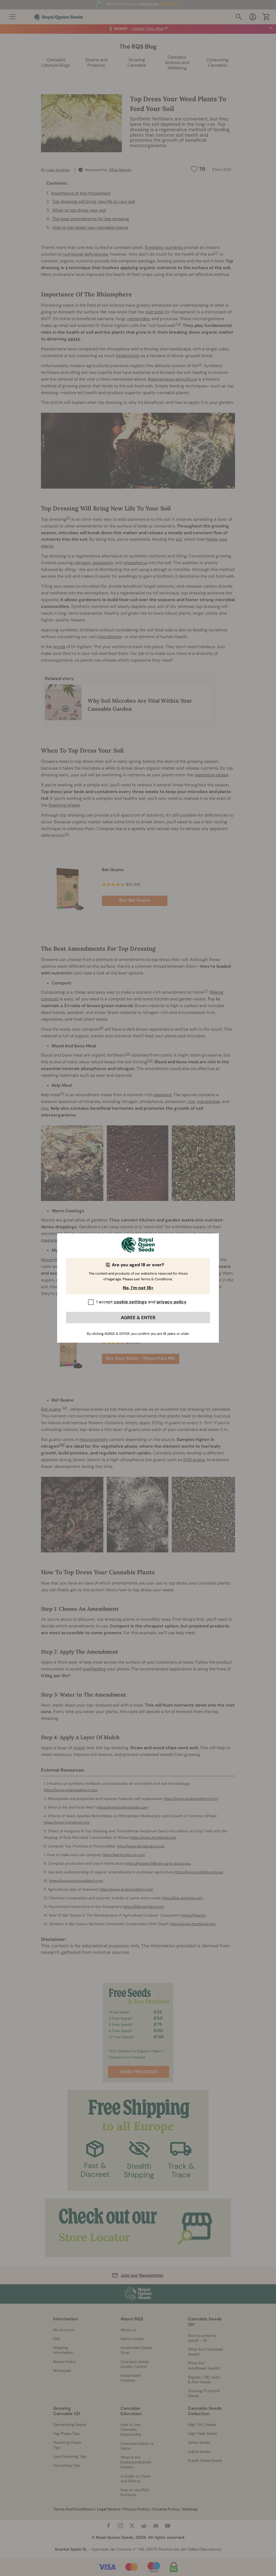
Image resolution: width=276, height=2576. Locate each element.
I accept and (142, 1302)
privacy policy (172, 1302)
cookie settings (130, 1302)
